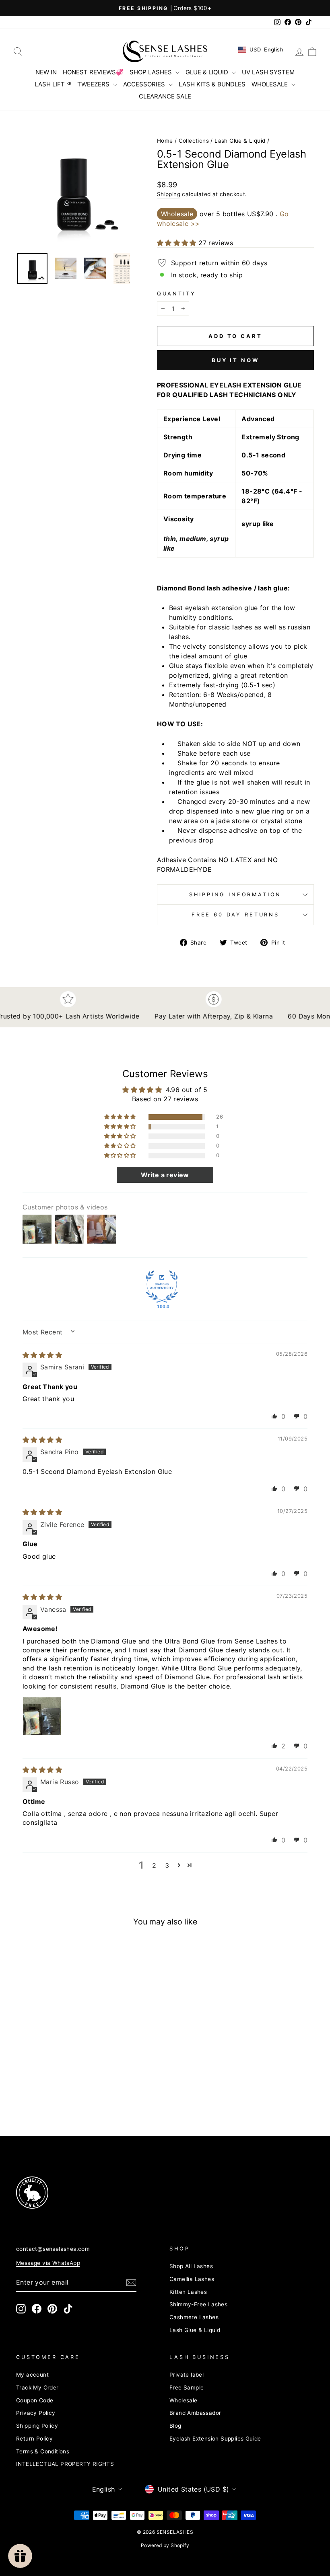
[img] (42, 1355)
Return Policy (34, 2439)
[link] (88, 2193)
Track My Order (37, 2387)
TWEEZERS (94, 84)
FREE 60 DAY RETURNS (235, 915)
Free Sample (187, 2387)
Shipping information (235, 895)
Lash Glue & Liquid (240, 141)
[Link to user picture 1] (42, 1716)
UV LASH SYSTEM (268, 72)
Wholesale (184, 2400)
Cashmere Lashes (194, 2317)
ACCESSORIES (145, 84)
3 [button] (167, 1865)
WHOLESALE (270, 84)
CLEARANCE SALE (165, 96)
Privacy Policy (36, 2413)
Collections (194, 141)
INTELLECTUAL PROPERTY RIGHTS (65, 2464)
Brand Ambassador (195, 2413)
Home (165, 141)
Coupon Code (35, 2400)
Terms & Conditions (43, 2451)
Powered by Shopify (165, 2545)
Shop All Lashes (191, 2266)
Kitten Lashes (188, 2292)
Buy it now (235, 360)
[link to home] (165, 51)
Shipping (169, 194)
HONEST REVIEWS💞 (93, 72)
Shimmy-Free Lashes (198, 2304)
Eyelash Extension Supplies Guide (215, 2439)
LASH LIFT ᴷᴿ (53, 84)
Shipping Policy (37, 2426)
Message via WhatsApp (48, 2263)
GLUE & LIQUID (208, 72)
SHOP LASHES (152, 72)
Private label (187, 2375)
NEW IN (46, 72)
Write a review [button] (165, 1175)
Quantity (176, 294)
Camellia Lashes (192, 2279)
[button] (73, 190)
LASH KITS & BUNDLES (212, 84)
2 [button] (154, 1865)
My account (32, 2375)
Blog (175, 2426)
